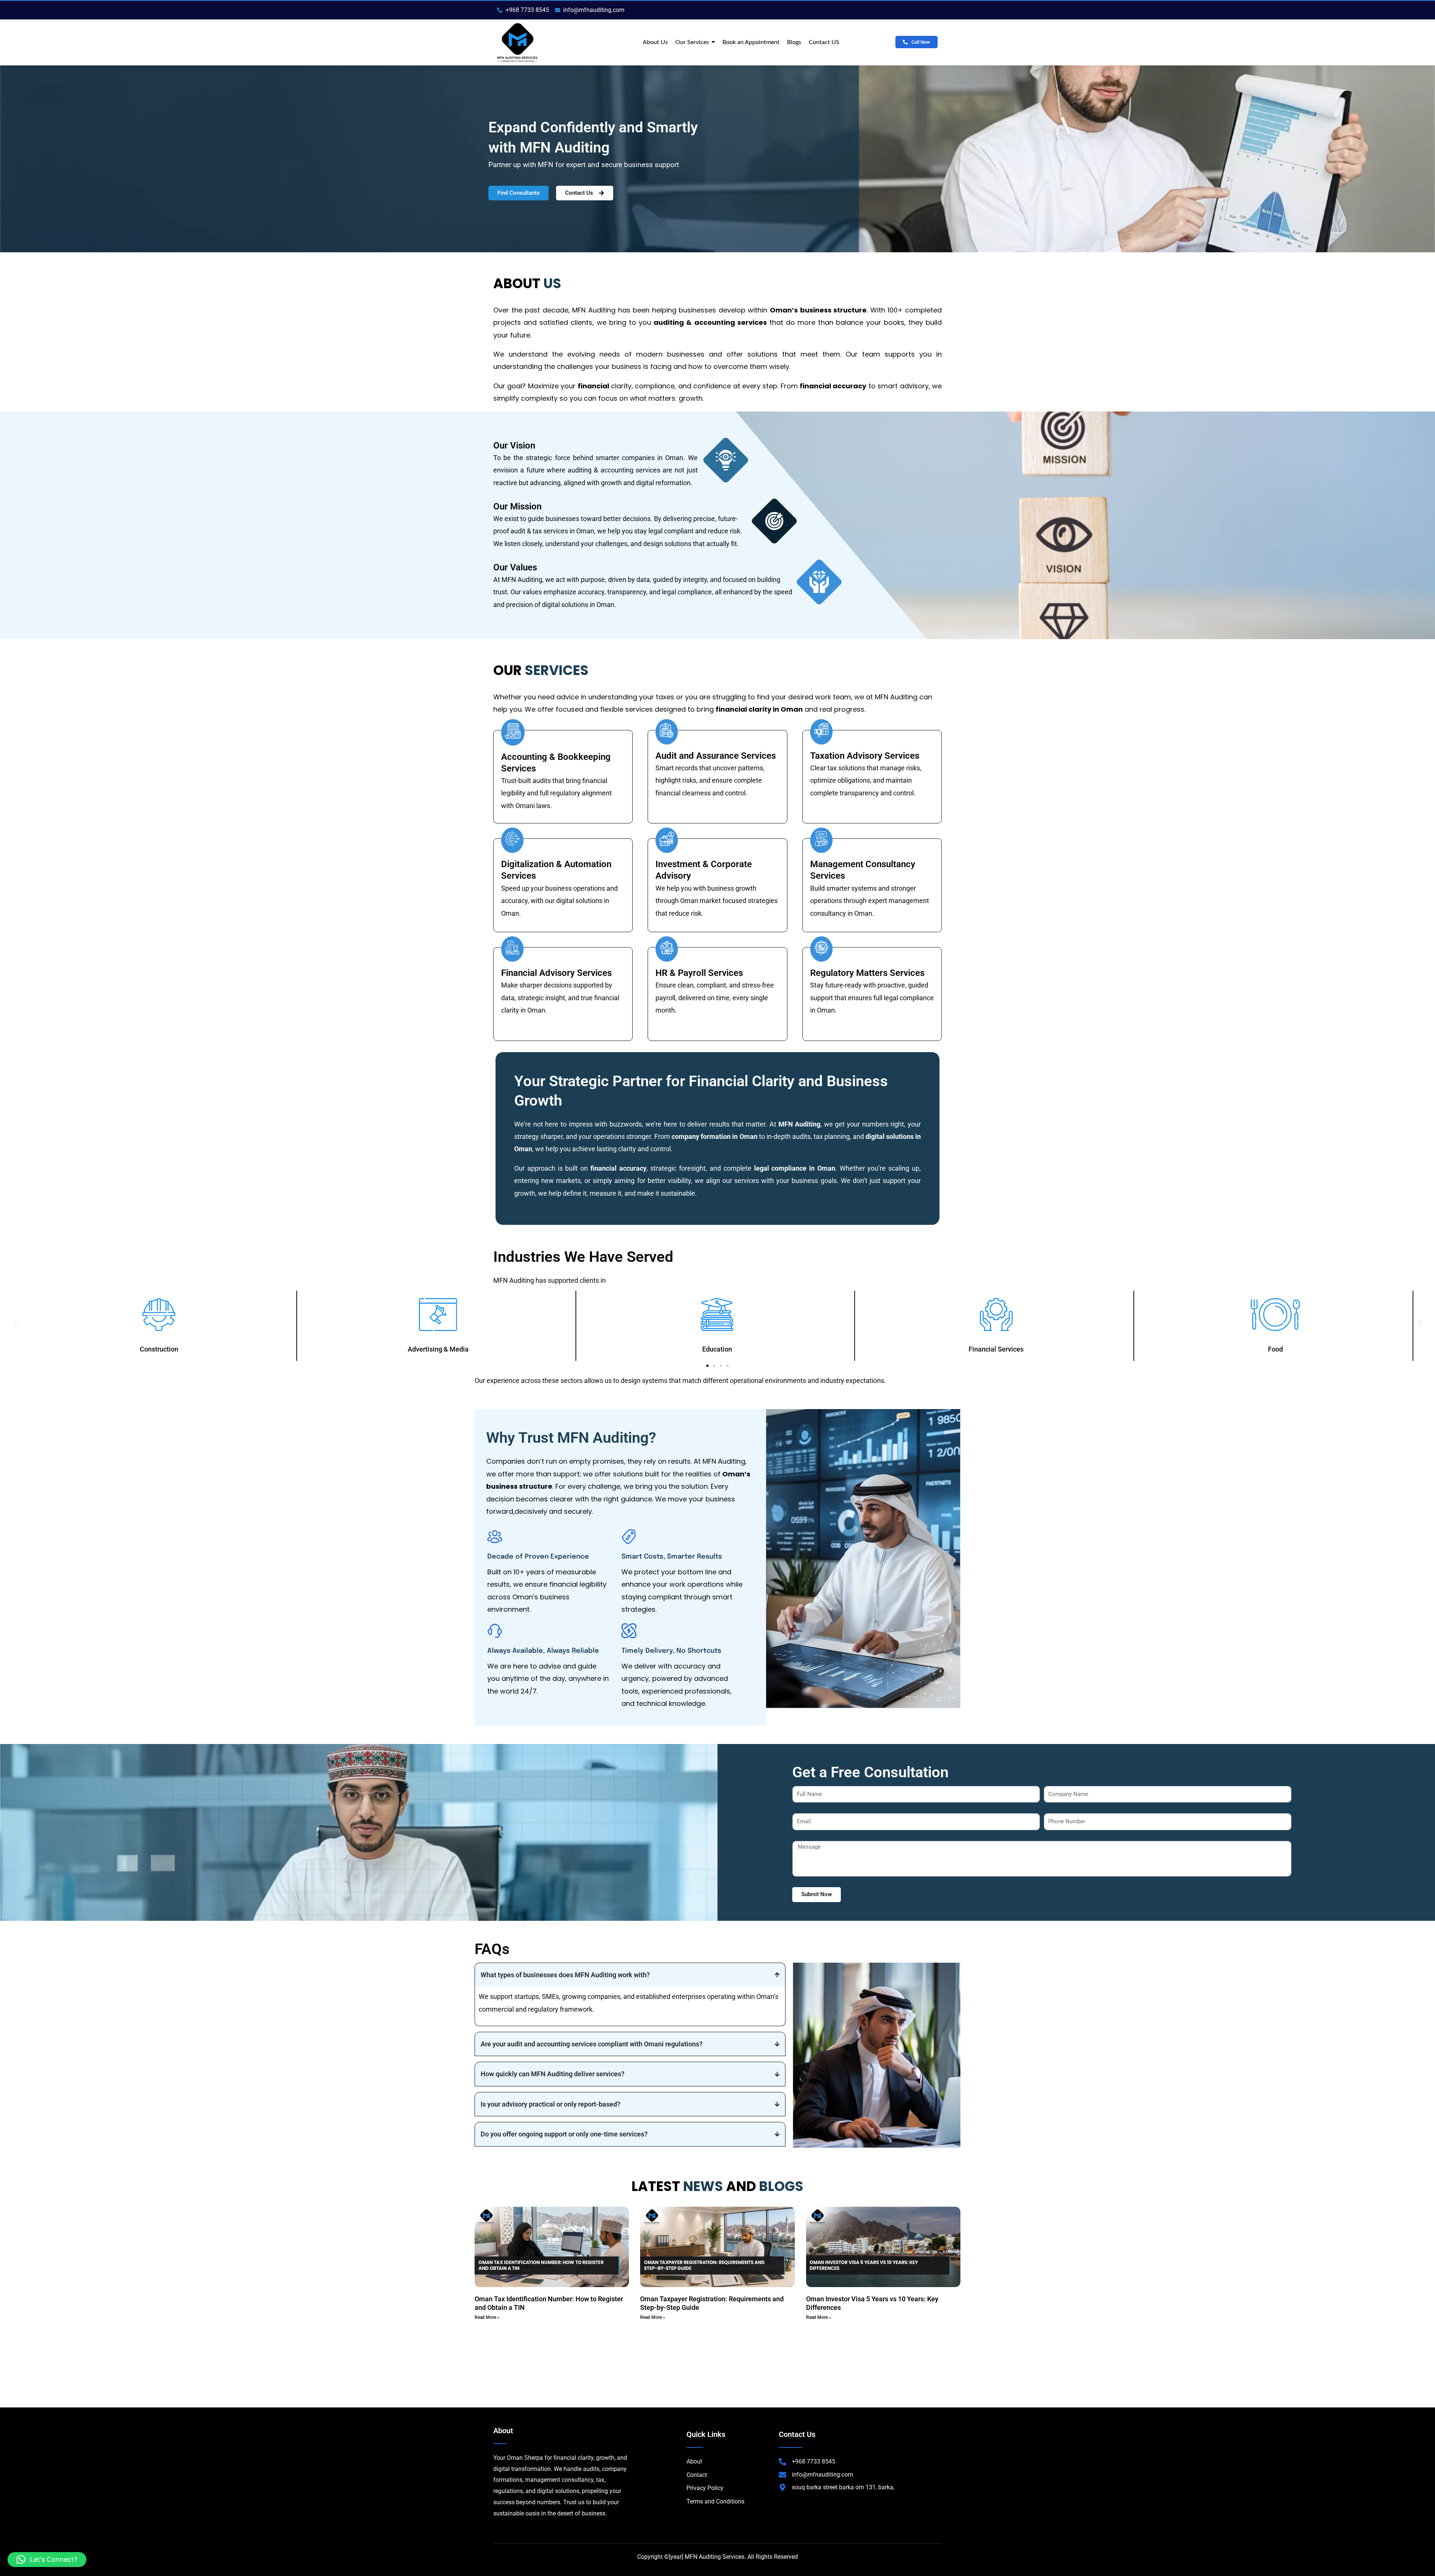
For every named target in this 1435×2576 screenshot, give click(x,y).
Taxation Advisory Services (865, 756)
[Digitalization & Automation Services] (512, 840)
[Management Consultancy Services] (821, 840)
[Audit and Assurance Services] (667, 732)
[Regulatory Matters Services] (821, 949)
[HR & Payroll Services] (667, 949)
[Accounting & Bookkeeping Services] (513, 732)
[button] (15, 1323)
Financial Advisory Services (556, 973)
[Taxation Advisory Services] (821, 732)
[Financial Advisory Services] (512, 949)
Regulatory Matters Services (867, 973)
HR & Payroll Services (699, 973)
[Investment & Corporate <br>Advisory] (667, 840)
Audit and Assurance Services (716, 756)
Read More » (487, 2317)
